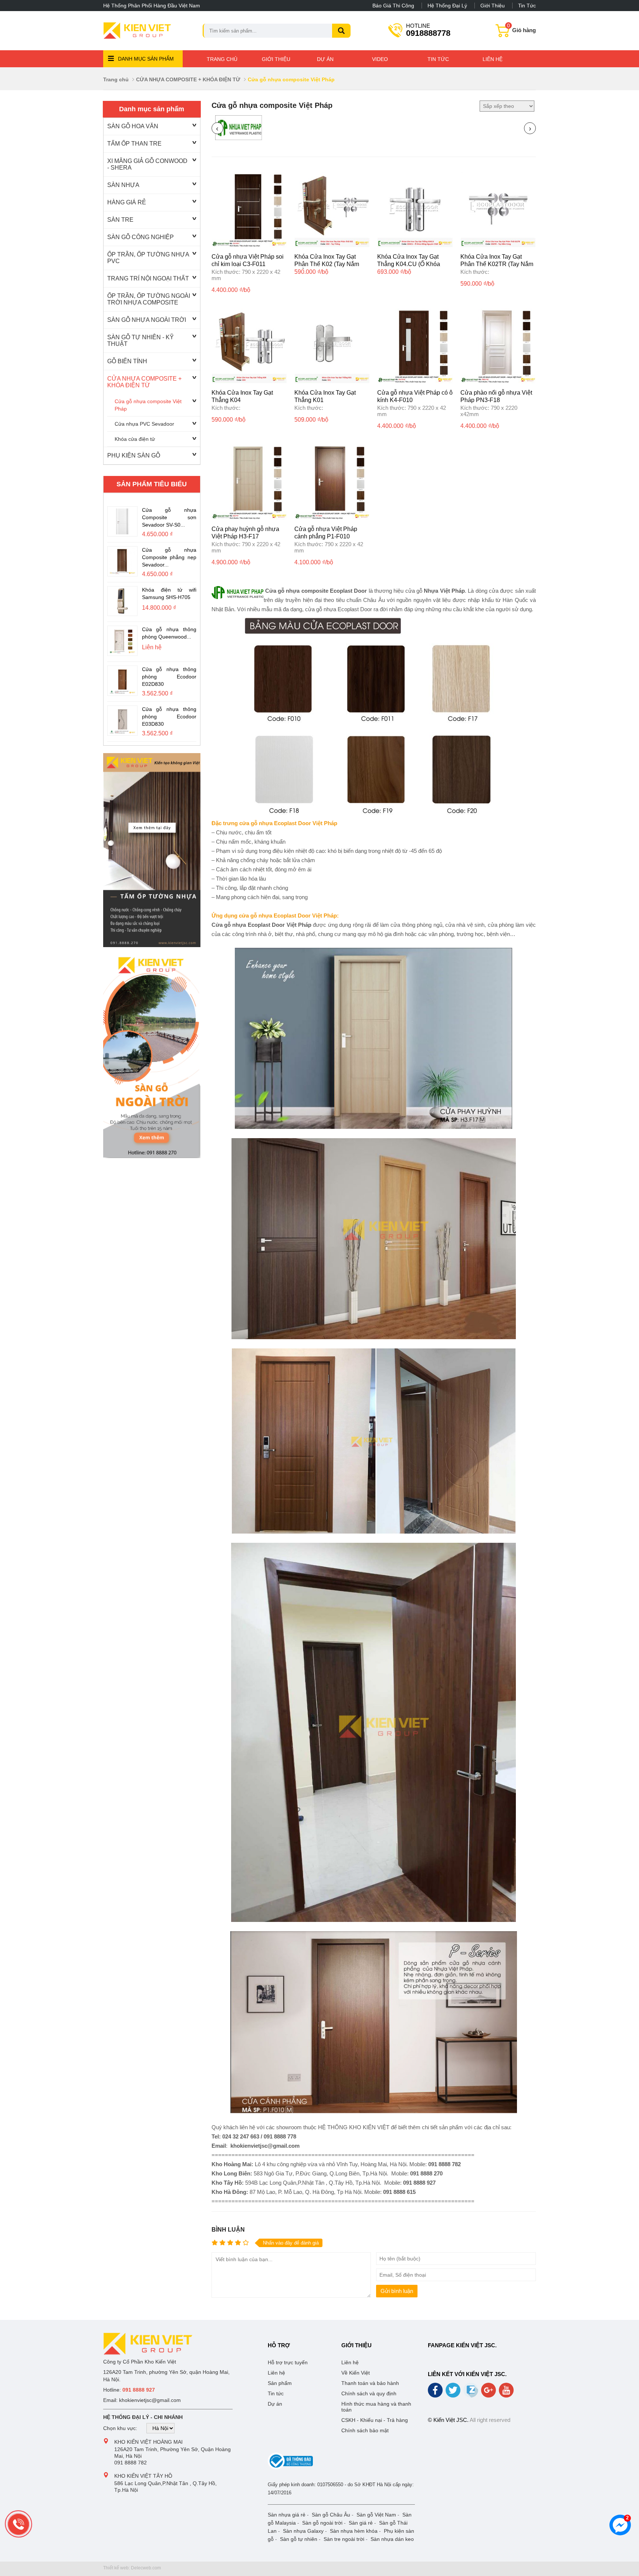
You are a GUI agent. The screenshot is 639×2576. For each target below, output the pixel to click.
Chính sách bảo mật (365, 2430)
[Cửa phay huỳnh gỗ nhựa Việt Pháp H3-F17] (249, 518)
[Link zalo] (471, 2396)
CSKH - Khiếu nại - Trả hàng (375, 2420)
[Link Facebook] (436, 2393)
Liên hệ (493, 59)
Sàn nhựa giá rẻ (287, 2515)
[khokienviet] (152, 1053)
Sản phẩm (280, 2383)
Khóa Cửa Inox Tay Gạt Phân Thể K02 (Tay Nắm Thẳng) (327, 264)
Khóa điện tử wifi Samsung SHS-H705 (169, 593)
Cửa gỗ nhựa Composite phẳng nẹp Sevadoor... (169, 557)
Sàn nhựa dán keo (392, 2539)
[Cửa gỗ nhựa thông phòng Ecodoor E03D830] (122, 732)
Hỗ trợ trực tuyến (288, 2362)
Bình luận (228, 2230)
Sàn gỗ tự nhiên (299, 2539)
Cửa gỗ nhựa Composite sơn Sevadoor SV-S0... (169, 517)
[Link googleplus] (489, 2393)
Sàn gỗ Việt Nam (376, 2515)
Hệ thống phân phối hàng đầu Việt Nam (152, 6)
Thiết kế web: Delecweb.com (132, 2568)
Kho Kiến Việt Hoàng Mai (148, 2442)
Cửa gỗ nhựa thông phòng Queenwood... (169, 633)
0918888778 (428, 30)
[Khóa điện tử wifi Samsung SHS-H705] (122, 612)
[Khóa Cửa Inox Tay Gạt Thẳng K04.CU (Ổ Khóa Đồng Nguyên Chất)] (415, 245)
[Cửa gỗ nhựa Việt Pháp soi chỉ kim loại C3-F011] (249, 245)
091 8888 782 (131, 2463)
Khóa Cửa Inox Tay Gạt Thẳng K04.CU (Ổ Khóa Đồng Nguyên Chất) (409, 264)
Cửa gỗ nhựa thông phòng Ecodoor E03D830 (169, 716)
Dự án (325, 59)
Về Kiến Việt (356, 2373)
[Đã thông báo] (290, 2468)
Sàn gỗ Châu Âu (331, 2515)
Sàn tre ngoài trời (344, 2539)
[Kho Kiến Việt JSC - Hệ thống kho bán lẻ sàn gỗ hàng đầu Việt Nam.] (137, 31)
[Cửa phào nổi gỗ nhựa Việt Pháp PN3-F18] (498, 381)
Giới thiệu (493, 6)
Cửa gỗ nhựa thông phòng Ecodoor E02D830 (169, 676)
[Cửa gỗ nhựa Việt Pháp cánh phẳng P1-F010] (332, 518)
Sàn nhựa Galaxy (303, 2531)
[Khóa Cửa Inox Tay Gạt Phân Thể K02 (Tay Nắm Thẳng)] (332, 245)
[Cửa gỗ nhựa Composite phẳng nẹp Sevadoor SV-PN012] (122, 572)
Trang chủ (222, 59)
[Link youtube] (507, 2393)
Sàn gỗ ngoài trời (322, 2523)
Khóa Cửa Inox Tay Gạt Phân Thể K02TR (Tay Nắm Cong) (497, 264)
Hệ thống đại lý (447, 6)
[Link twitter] (454, 2393)
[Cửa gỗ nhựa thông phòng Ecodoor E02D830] (122, 692)
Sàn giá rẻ (361, 2523)
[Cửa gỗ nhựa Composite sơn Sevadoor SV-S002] (122, 532)
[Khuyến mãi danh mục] (152, 850)
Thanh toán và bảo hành (370, 2383)
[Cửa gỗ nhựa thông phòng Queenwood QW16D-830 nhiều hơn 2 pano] (122, 652)
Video (380, 59)
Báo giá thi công (393, 6)
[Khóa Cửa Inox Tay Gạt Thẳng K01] (332, 381)
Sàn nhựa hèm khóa (354, 2531)
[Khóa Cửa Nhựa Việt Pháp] (239, 138)
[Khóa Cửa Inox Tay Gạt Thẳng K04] (249, 381)
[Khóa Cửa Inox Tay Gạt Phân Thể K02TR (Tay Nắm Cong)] (498, 245)
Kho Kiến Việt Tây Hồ (143, 2476)
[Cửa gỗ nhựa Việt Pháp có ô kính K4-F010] (415, 381)
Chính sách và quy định (369, 2393)
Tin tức (527, 6)
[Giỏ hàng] (503, 34)
